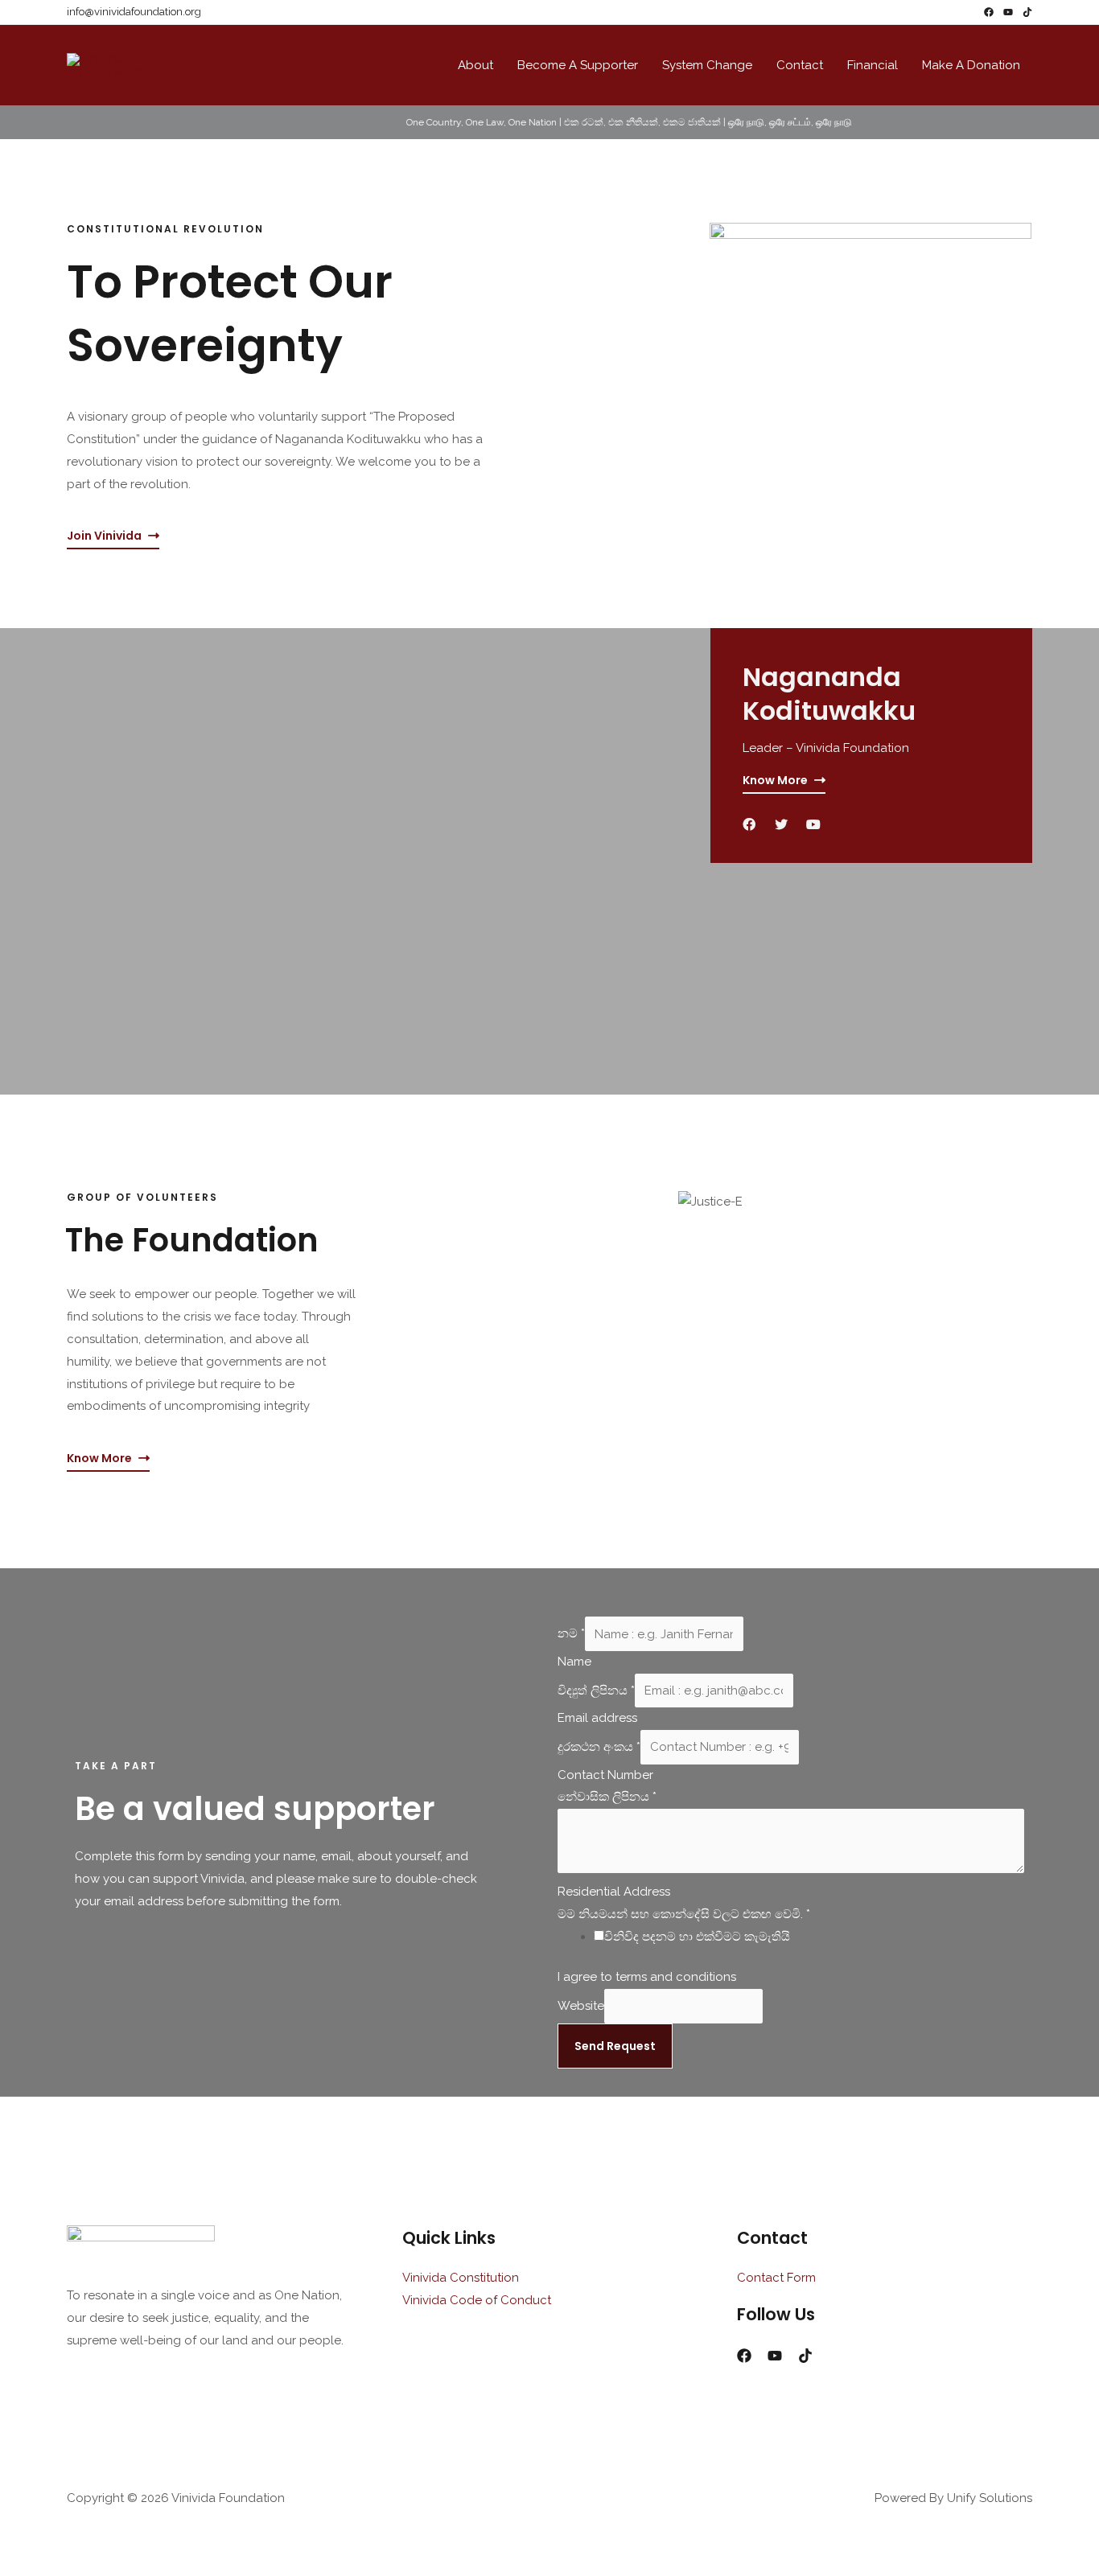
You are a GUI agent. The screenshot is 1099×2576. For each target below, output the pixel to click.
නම (571, 1634)
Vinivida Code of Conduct (477, 2300)
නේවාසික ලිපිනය (607, 1797)
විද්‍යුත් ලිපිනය (596, 1691)
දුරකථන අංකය (599, 1747)
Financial (873, 65)
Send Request (615, 2046)
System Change (707, 65)
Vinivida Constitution (461, 2278)
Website (581, 2006)
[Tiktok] (1027, 12)
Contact (800, 65)
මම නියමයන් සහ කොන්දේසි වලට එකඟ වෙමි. (684, 1914)
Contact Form (776, 2278)
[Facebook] (989, 12)
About (475, 65)
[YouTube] (1008, 12)
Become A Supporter (578, 65)
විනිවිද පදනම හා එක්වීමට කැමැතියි (697, 1937)
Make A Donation (971, 65)
